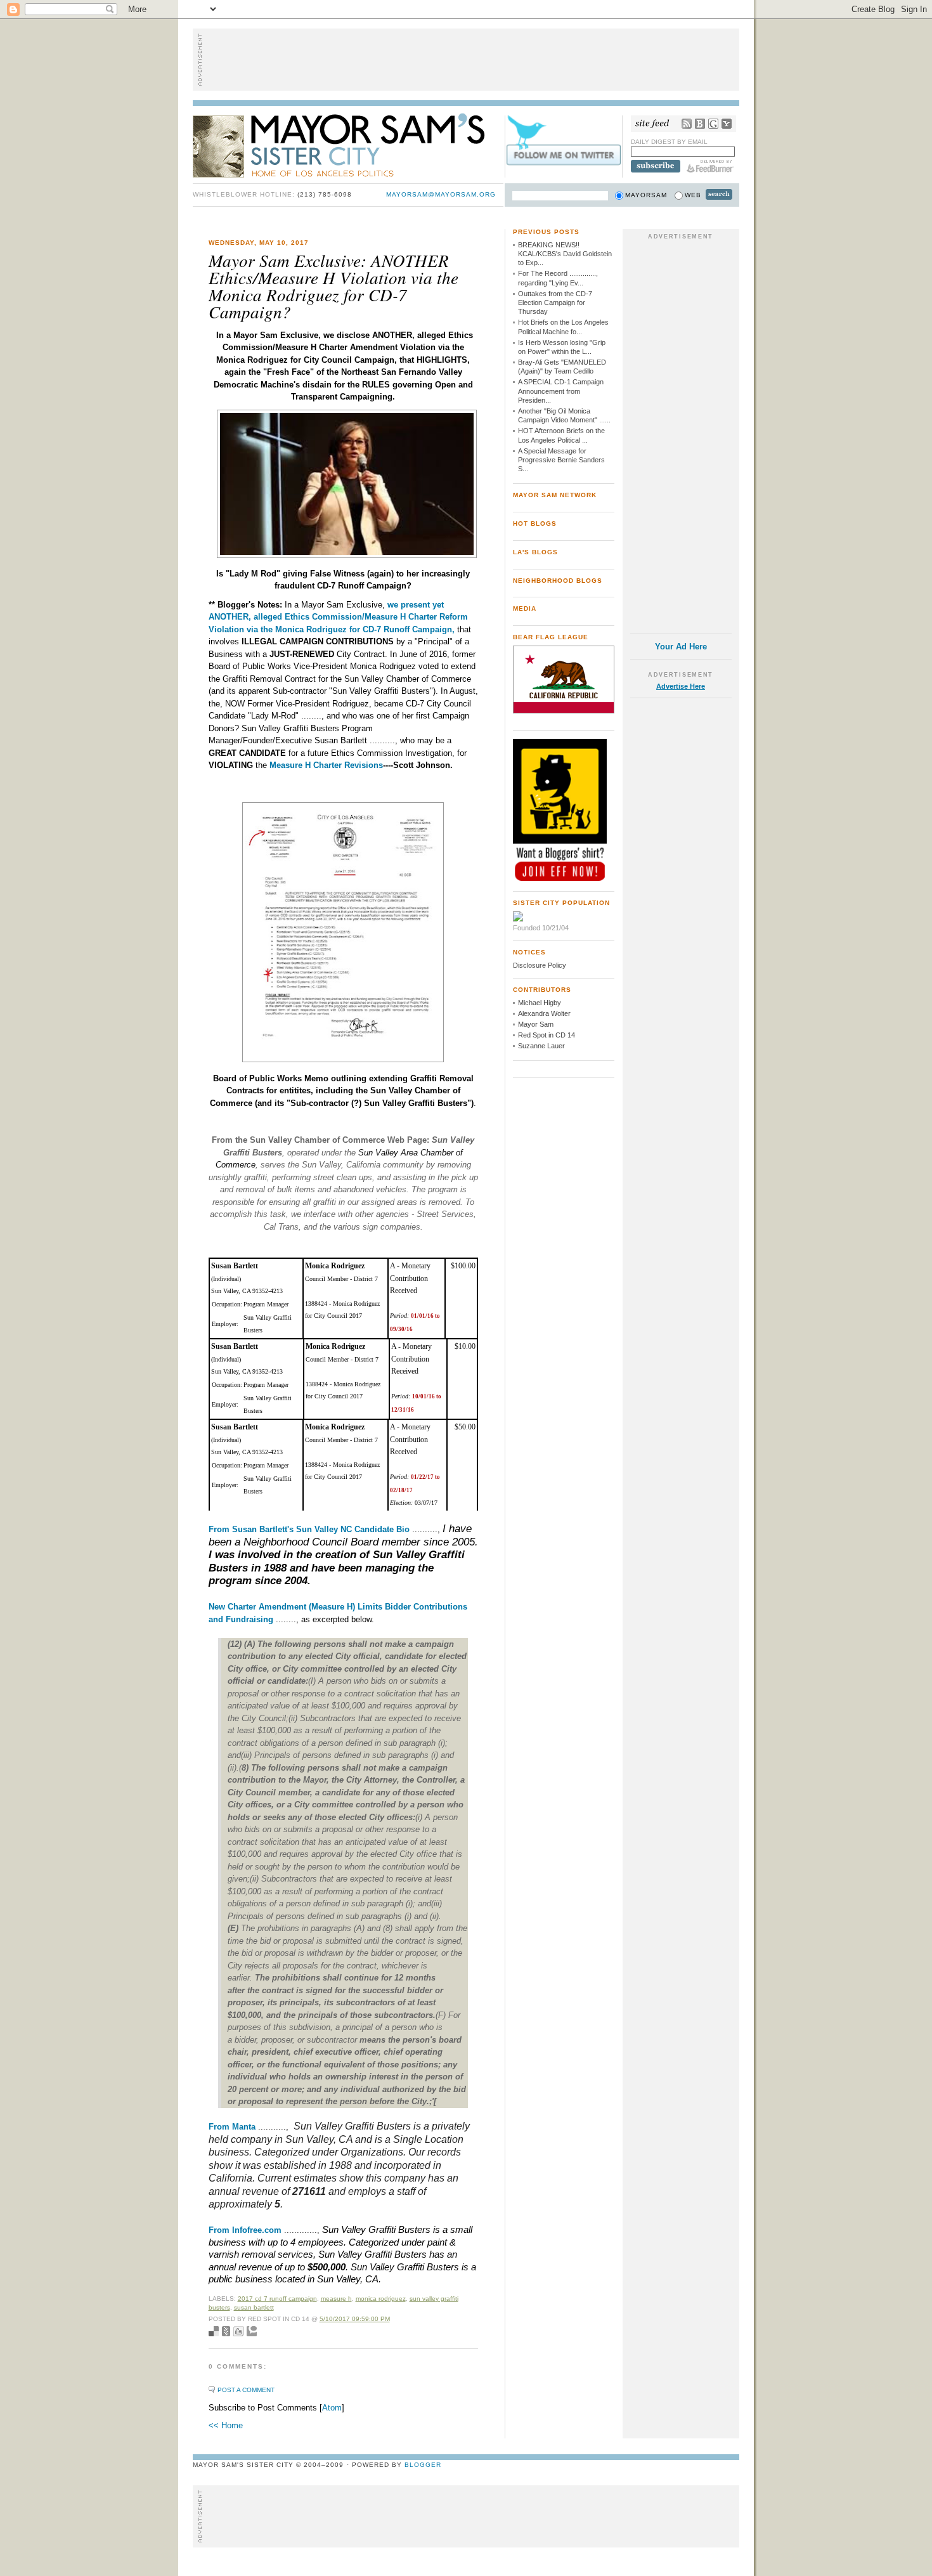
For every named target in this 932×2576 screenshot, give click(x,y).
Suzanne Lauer (541, 1046)
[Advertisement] (466, 60)
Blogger (423, 2465)
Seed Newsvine (226, 2331)
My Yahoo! (727, 124)
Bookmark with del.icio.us (214, 2331)
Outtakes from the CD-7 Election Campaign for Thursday (555, 303)
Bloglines (700, 124)
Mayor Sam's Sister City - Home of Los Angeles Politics (348, 145)
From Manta (232, 2127)
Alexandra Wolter (544, 1013)
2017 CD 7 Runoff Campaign (277, 2299)
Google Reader (713, 124)
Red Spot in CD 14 (547, 1035)
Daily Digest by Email (669, 142)
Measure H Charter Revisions (326, 765)
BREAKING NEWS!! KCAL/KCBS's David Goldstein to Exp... (565, 254)
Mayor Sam (536, 1024)
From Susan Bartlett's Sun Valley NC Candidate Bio (310, 1529)
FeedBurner (710, 166)
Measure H (336, 2299)
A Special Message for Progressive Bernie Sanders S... (561, 460)
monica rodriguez (381, 2299)
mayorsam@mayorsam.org (441, 194)
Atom (332, 2408)
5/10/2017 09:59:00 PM (355, 2319)
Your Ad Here (681, 647)
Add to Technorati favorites (252, 2331)
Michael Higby (540, 1003)
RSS (687, 124)
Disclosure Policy (540, 965)
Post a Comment (246, 2390)
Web (693, 195)
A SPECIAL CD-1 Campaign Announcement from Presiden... (561, 391)
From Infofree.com (245, 2230)
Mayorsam (646, 195)
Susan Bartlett (254, 2307)
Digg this (238, 2331)
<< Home (226, 2425)
